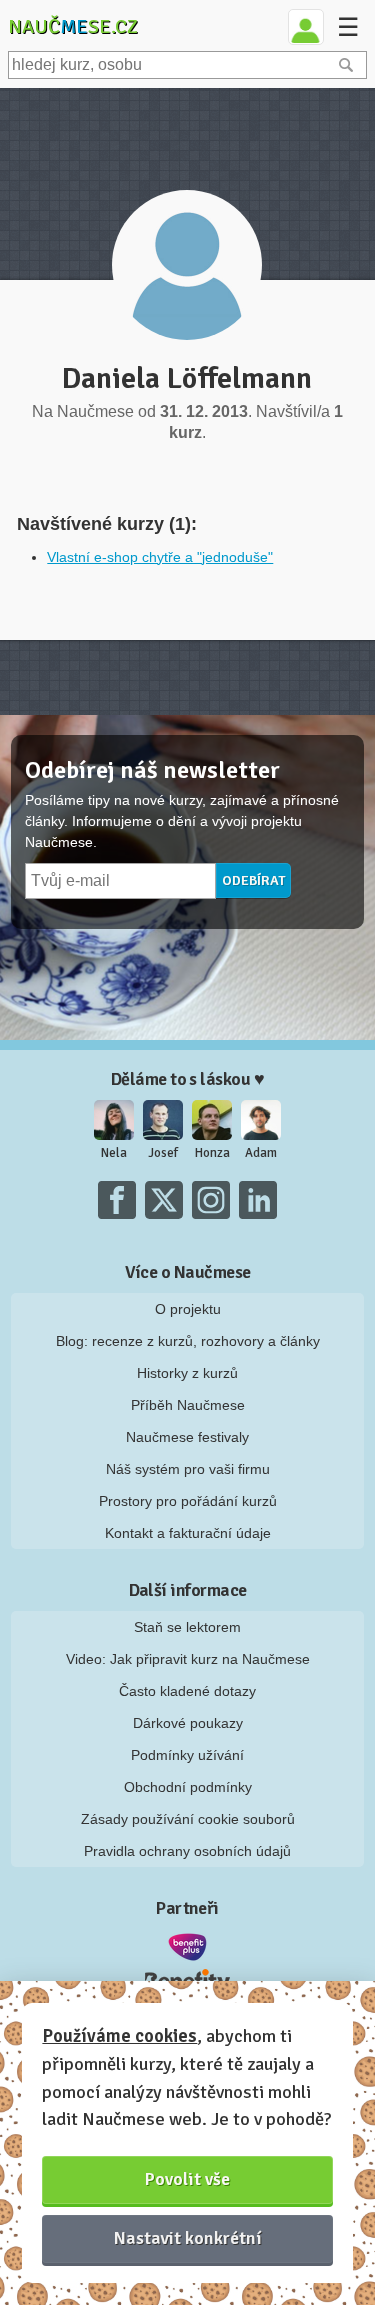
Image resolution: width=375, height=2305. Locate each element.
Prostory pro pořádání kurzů (188, 1501)
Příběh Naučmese (188, 1405)
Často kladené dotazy (187, 1691)
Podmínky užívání (187, 1755)
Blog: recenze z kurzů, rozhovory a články (188, 1341)
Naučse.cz (73, 26)
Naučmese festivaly (187, 1437)
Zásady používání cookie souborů (188, 1819)
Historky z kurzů (187, 1373)
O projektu (188, 1309)
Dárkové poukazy (188, 1723)
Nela (114, 1153)
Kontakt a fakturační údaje (188, 1533)
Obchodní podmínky (188, 1787)
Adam (261, 1153)
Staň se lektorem (187, 1627)
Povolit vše (187, 2179)
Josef (163, 1153)
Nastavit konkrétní (188, 2238)
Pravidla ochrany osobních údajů (187, 1851)
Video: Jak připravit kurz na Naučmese (188, 1659)
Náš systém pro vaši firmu (188, 1469)
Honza (212, 1153)
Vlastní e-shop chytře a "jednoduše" (160, 557)
